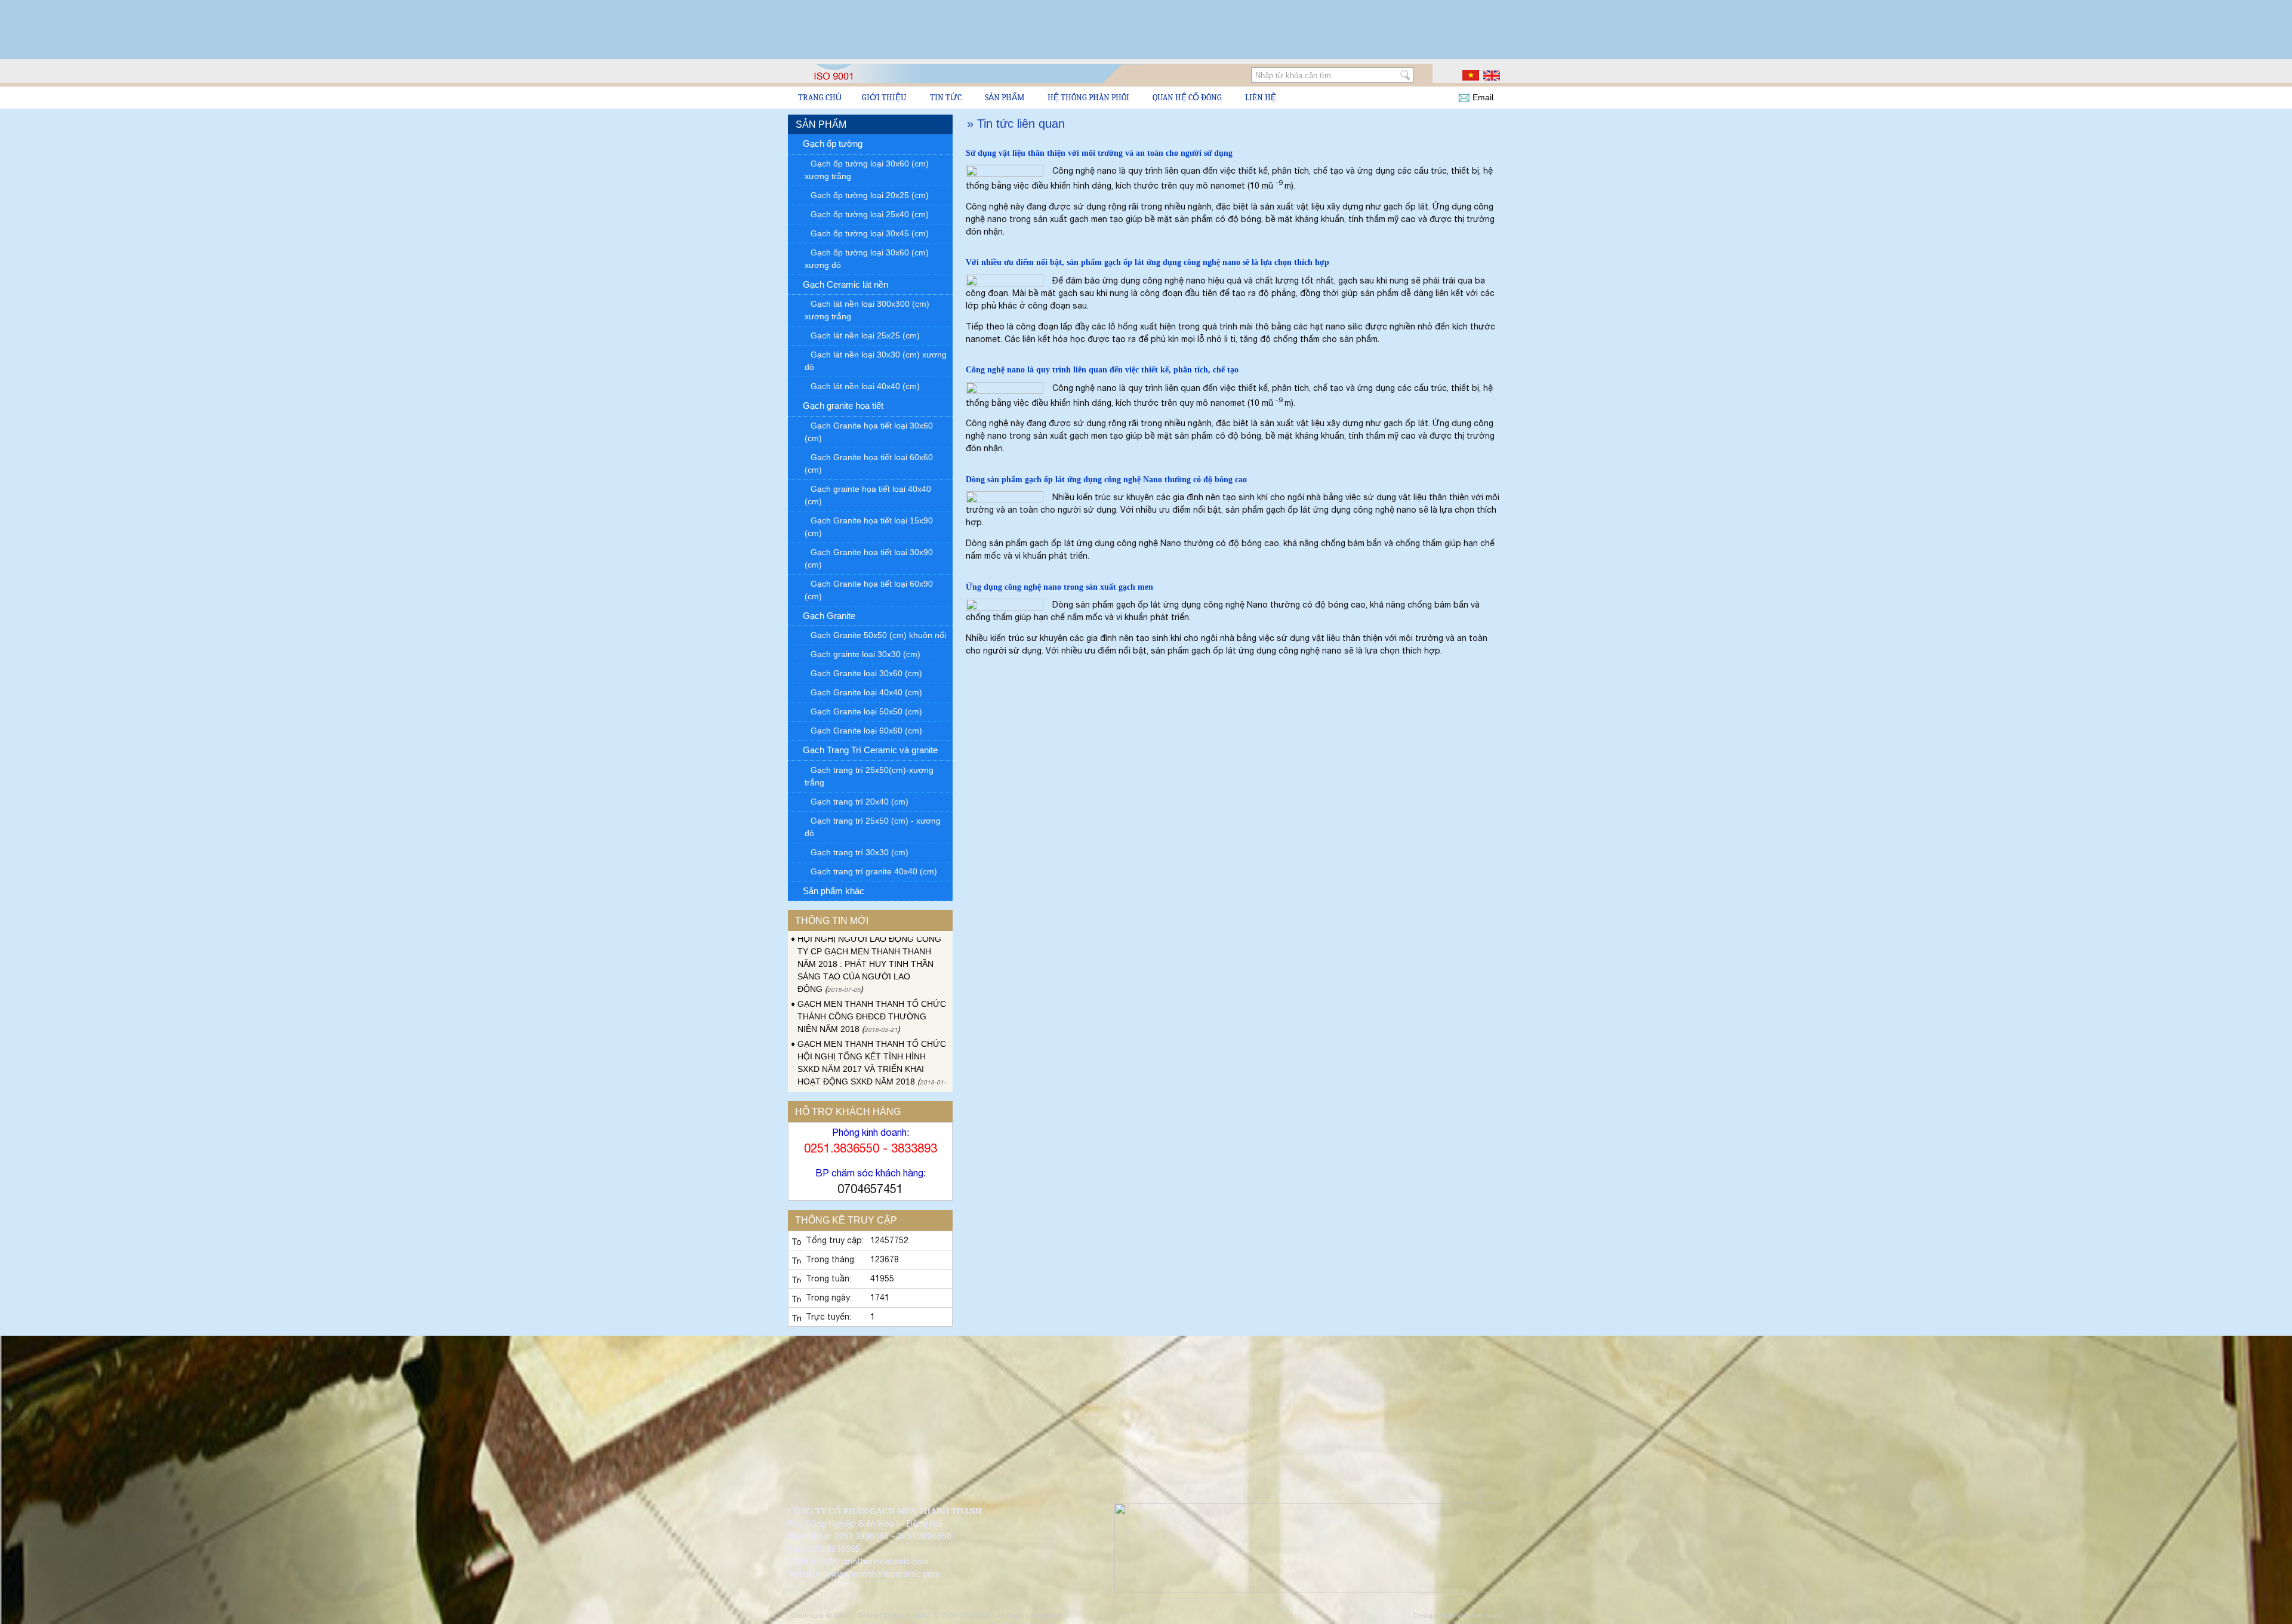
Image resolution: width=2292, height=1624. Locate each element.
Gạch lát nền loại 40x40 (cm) (865, 386)
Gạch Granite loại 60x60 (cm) (866, 731)
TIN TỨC (946, 98)
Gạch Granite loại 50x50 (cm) (866, 711)
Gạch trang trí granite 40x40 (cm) (874, 871)
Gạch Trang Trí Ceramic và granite (870, 750)
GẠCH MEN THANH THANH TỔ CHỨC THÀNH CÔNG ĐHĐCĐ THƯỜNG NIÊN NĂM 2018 (872, 975)
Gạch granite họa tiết (843, 406)
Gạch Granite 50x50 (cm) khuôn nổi (878, 635)
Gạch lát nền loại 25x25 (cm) (865, 335)
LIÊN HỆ (1261, 98)
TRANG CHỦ (820, 98)
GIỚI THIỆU (884, 98)
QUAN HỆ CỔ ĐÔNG (1187, 98)
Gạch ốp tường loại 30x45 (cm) (870, 233)
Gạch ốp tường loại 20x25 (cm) (870, 195)
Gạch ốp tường (833, 144)
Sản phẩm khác (834, 891)
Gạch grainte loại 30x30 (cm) (865, 654)
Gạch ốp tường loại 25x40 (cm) (870, 214)
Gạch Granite (829, 616)
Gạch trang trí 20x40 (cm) (860, 802)
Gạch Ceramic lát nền (845, 284)
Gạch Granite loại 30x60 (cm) (866, 673)
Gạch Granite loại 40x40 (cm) (866, 692)
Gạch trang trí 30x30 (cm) (860, 852)
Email (1483, 97)
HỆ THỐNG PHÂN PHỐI (1088, 98)
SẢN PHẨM (1005, 98)
